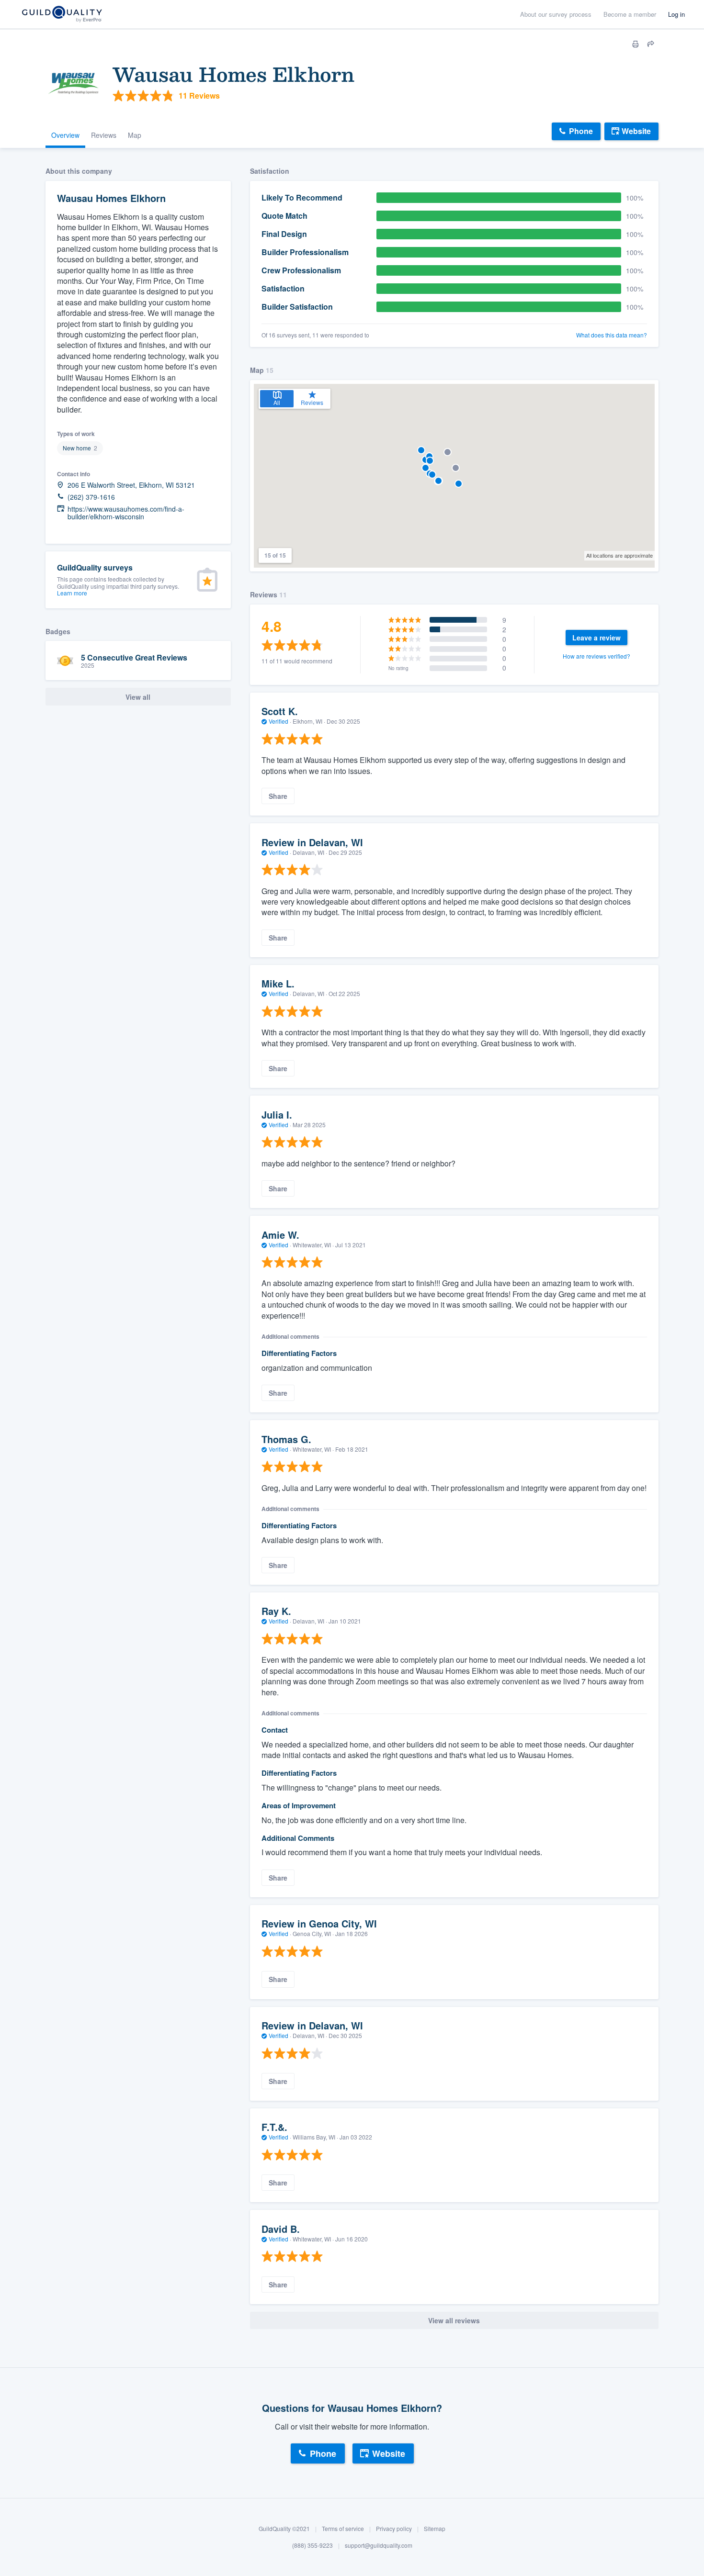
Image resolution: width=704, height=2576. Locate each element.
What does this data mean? (612, 335)
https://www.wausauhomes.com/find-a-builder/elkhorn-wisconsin (126, 513)
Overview (65, 135)
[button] (421, 450)
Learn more (72, 593)
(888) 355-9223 (312, 2546)
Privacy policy (394, 2528)
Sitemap (435, 2528)
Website (636, 131)
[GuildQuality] (62, 15)
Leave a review (596, 638)
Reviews (104, 135)
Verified (278, 721)
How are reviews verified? (596, 656)
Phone (581, 131)
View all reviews (454, 2320)
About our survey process (556, 14)
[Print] (636, 44)
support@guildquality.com (379, 2546)
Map (135, 135)
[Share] (651, 44)
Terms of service (343, 2528)
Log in (676, 14)
